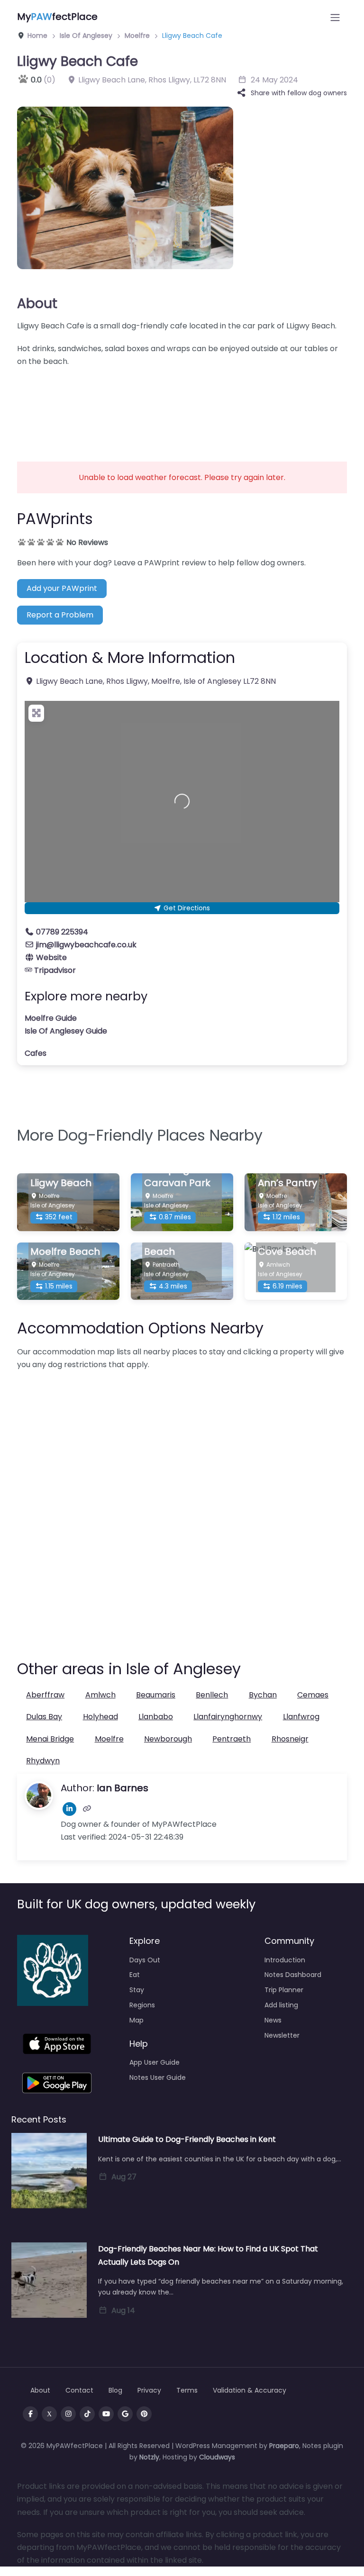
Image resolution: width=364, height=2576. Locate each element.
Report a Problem (60, 615)
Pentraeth (232, 1739)
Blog (115, 2390)
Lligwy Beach (61, 1183)
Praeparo (284, 2446)
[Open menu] (335, 18)
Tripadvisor (55, 970)
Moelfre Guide (51, 1018)
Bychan (263, 1695)
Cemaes (313, 1695)
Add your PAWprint (62, 588)
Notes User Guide (158, 2077)
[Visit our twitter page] (49, 2414)
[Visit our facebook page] (30, 2414)
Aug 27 (124, 2177)
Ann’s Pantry (287, 1183)
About (37, 303)
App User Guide (155, 2062)
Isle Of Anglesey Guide (66, 1031)
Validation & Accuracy (250, 2390)
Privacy (149, 2390)
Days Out (145, 1960)
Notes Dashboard (293, 1975)
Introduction (285, 1960)
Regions (142, 2005)
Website (51, 957)
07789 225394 (62, 932)
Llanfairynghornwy (228, 1717)
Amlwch (100, 1695)
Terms (187, 2390)
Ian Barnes (123, 1788)
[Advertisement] (182, 408)
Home (36, 36)
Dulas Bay (44, 1717)
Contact (79, 2390)
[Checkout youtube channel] (106, 2414)
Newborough (168, 1739)
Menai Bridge (50, 1739)
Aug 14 (123, 2310)
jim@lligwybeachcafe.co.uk (86, 945)
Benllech (212, 1695)
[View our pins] (144, 2414)
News (273, 2020)
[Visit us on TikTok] (87, 2414)
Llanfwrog (301, 1717)
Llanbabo (156, 1717)
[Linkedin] (69, 1809)
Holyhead (100, 1717)
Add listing (281, 2005)
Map (136, 2020)
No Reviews (87, 542)
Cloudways (217, 2457)
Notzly (149, 2457)
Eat (135, 1975)
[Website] (87, 1809)
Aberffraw (45, 1695)
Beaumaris (156, 1695)
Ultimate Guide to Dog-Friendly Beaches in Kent (187, 2139)
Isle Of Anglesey (86, 36)
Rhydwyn (43, 1761)
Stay (137, 1990)
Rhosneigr (290, 1739)
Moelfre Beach (65, 1252)
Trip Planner (284, 1990)
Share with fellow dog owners (299, 93)
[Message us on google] (125, 2414)
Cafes (36, 1053)
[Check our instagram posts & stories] (68, 2414)
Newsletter (282, 2035)
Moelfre (137, 36)
